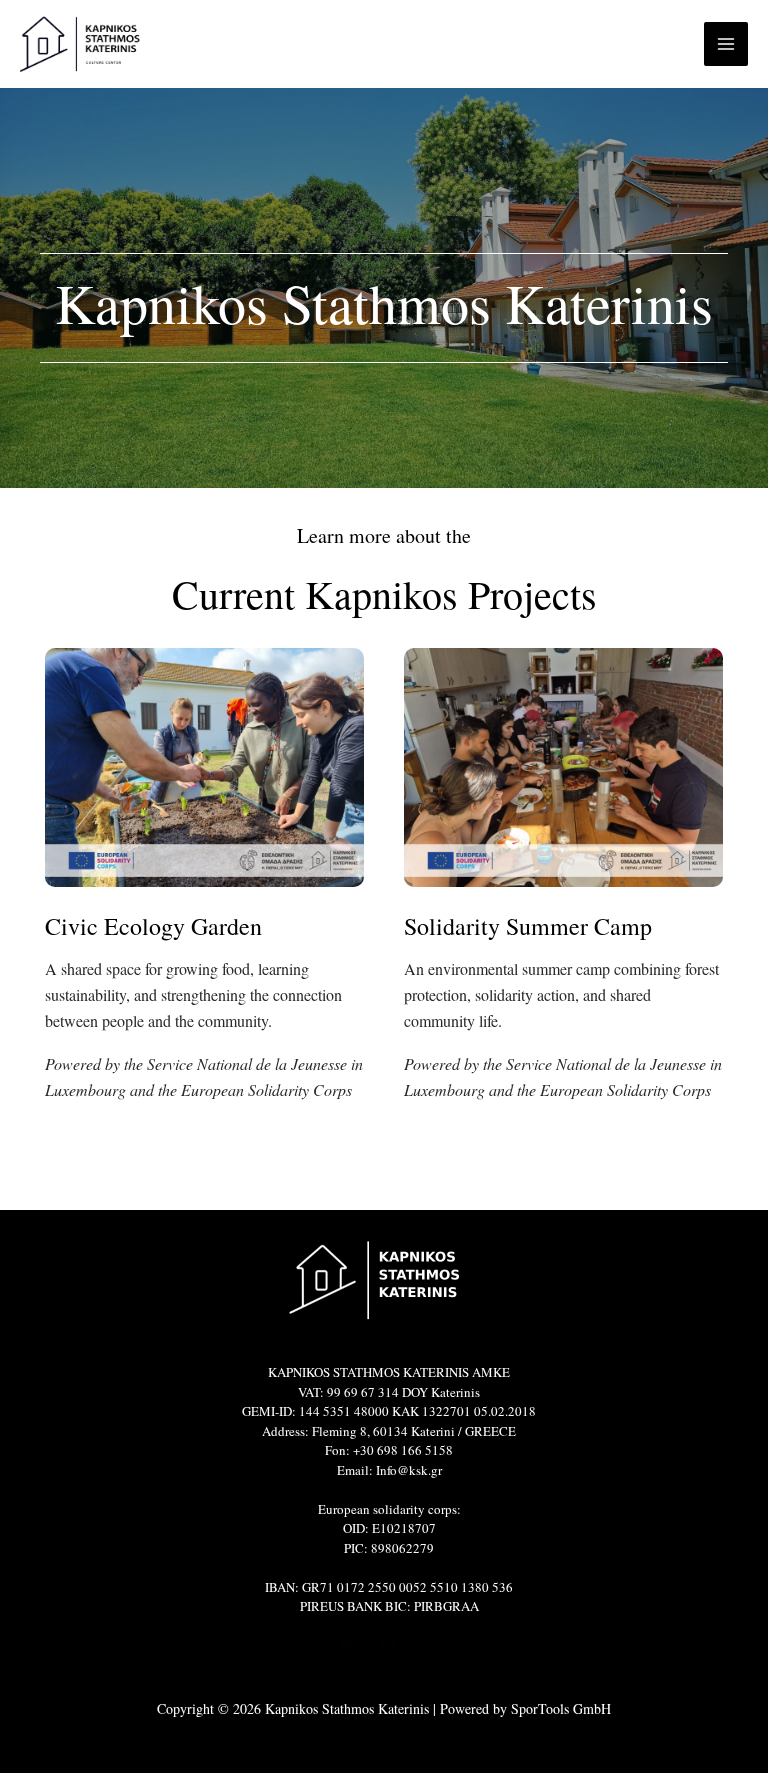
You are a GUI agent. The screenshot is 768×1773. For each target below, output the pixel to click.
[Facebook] (389, 1645)
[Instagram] (431, 1645)
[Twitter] (347, 1645)
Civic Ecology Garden (153, 926)
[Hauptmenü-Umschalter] (726, 44)
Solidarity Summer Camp (528, 926)
